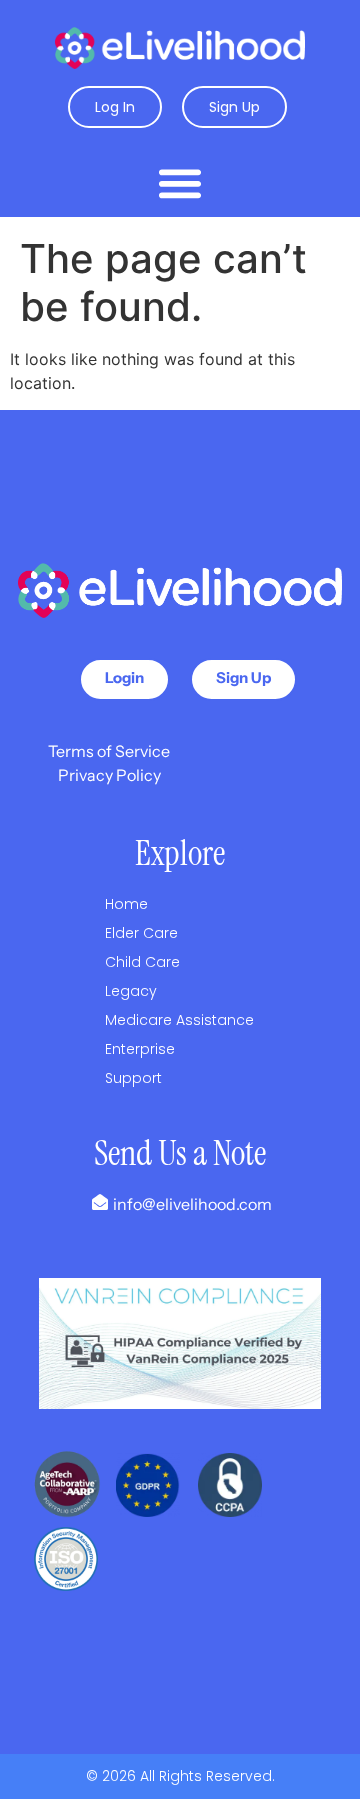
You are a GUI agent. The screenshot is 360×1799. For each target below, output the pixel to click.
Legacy (131, 991)
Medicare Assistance (179, 1020)
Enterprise (140, 1049)
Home (126, 904)
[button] (179, 182)
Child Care (142, 962)
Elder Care (141, 933)
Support (133, 1078)
